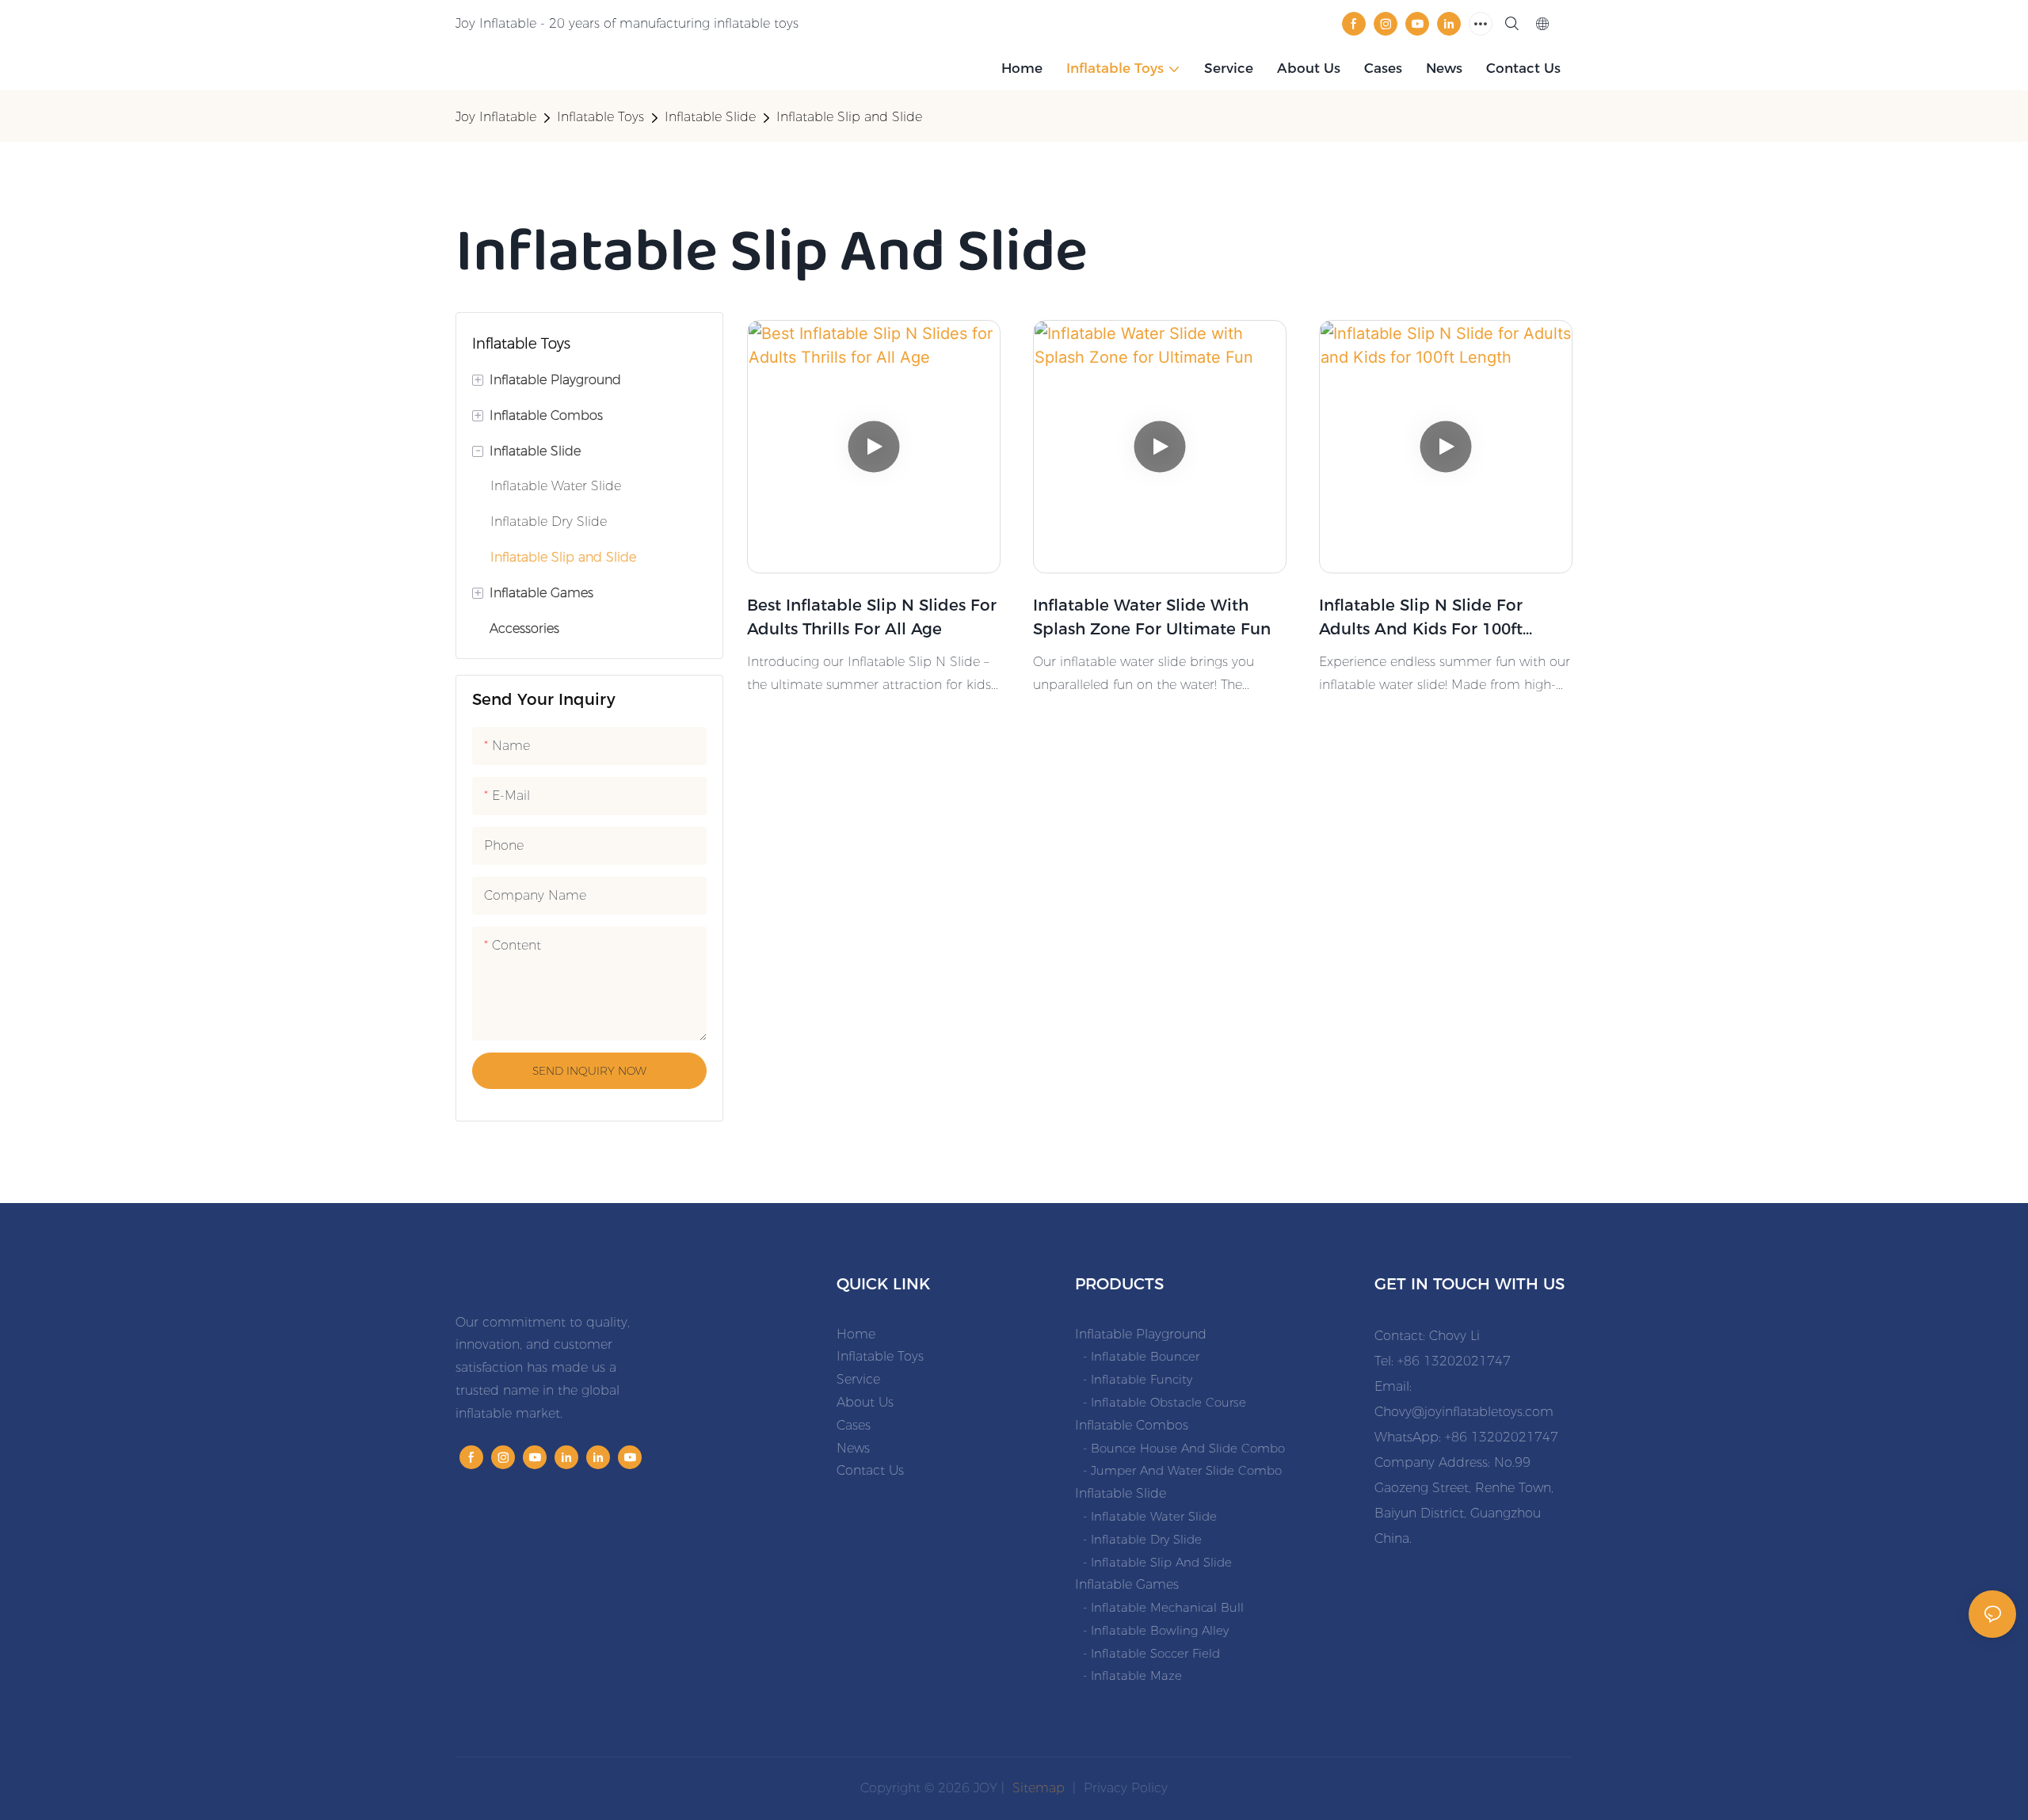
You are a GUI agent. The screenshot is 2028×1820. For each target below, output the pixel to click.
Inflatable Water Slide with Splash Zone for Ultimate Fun (1152, 617)
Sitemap (1037, 1788)
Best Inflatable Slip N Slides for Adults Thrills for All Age (872, 617)
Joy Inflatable (496, 117)
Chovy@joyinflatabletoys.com (1464, 1412)
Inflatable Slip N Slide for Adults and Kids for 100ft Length (1421, 618)
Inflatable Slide (710, 117)
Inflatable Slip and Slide (849, 117)
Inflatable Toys (600, 117)
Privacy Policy (1126, 1788)
